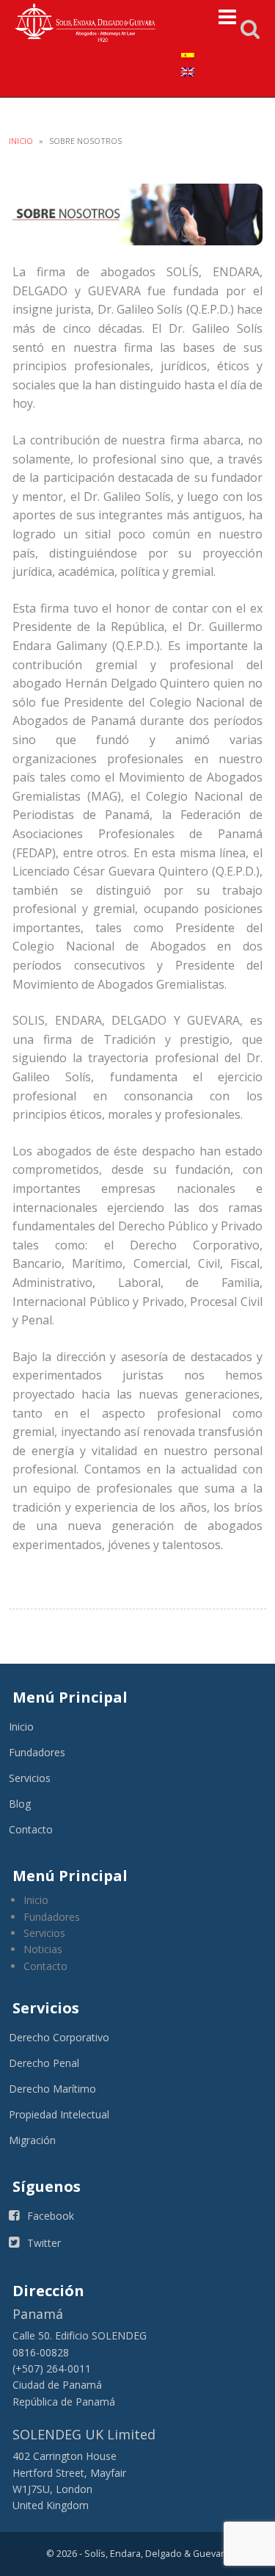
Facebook (51, 2216)
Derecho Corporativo (59, 2037)
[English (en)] (188, 70)
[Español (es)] (188, 54)
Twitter (44, 2243)
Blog (20, 1804)
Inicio (21, 141)
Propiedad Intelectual (59, 2114)
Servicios (30, 1778)
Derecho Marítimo (52, 2089)
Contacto (31, 1829)
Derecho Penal (44, 2063)
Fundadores (37, 1752)
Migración (32, 2140)
